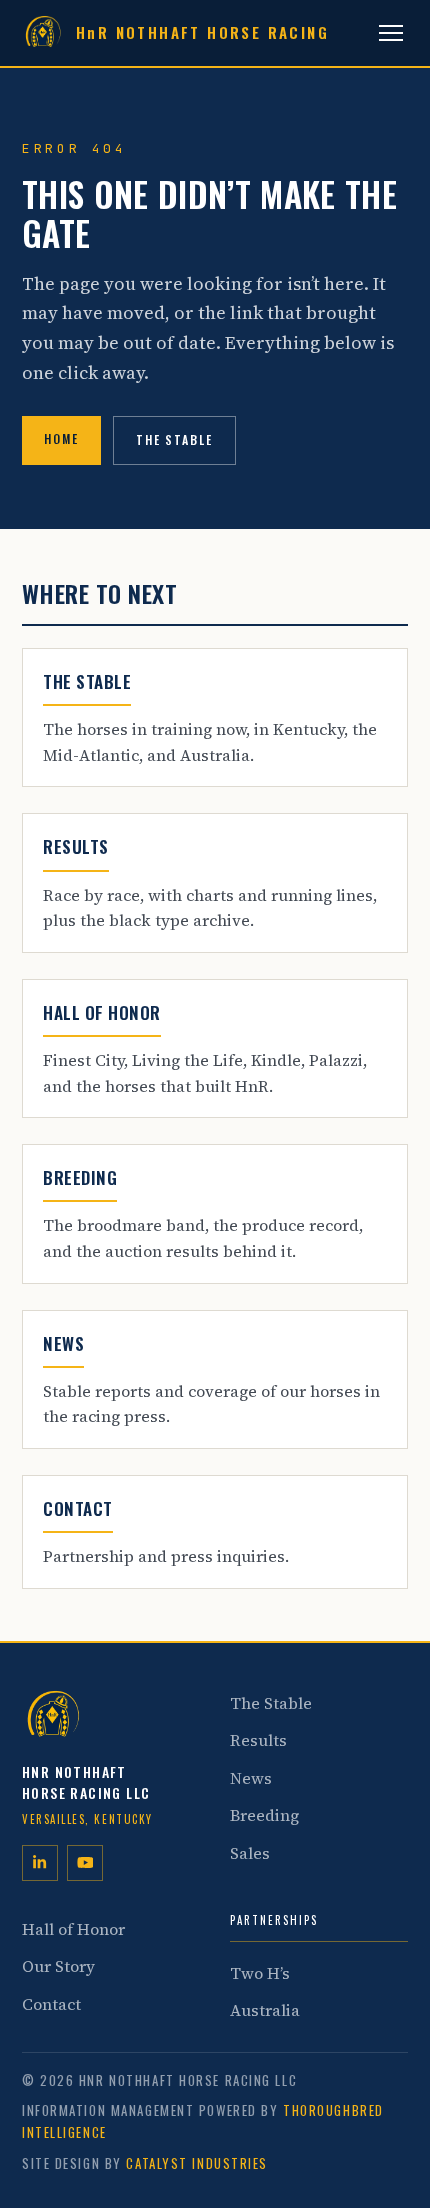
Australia (265, 2010)
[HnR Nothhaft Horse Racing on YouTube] (85, 1863)
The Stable (174, 439)
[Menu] (391, 33)
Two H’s (260, 1973)
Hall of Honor (73, 1929)
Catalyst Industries (197, 2163)
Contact (51, 2004)
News (251, 1778)
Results (258, 1740)
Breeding (264, 1815)
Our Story (58, 1966)
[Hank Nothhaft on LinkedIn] (40, 1863)
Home (61, 438)
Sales (250, 1853)
